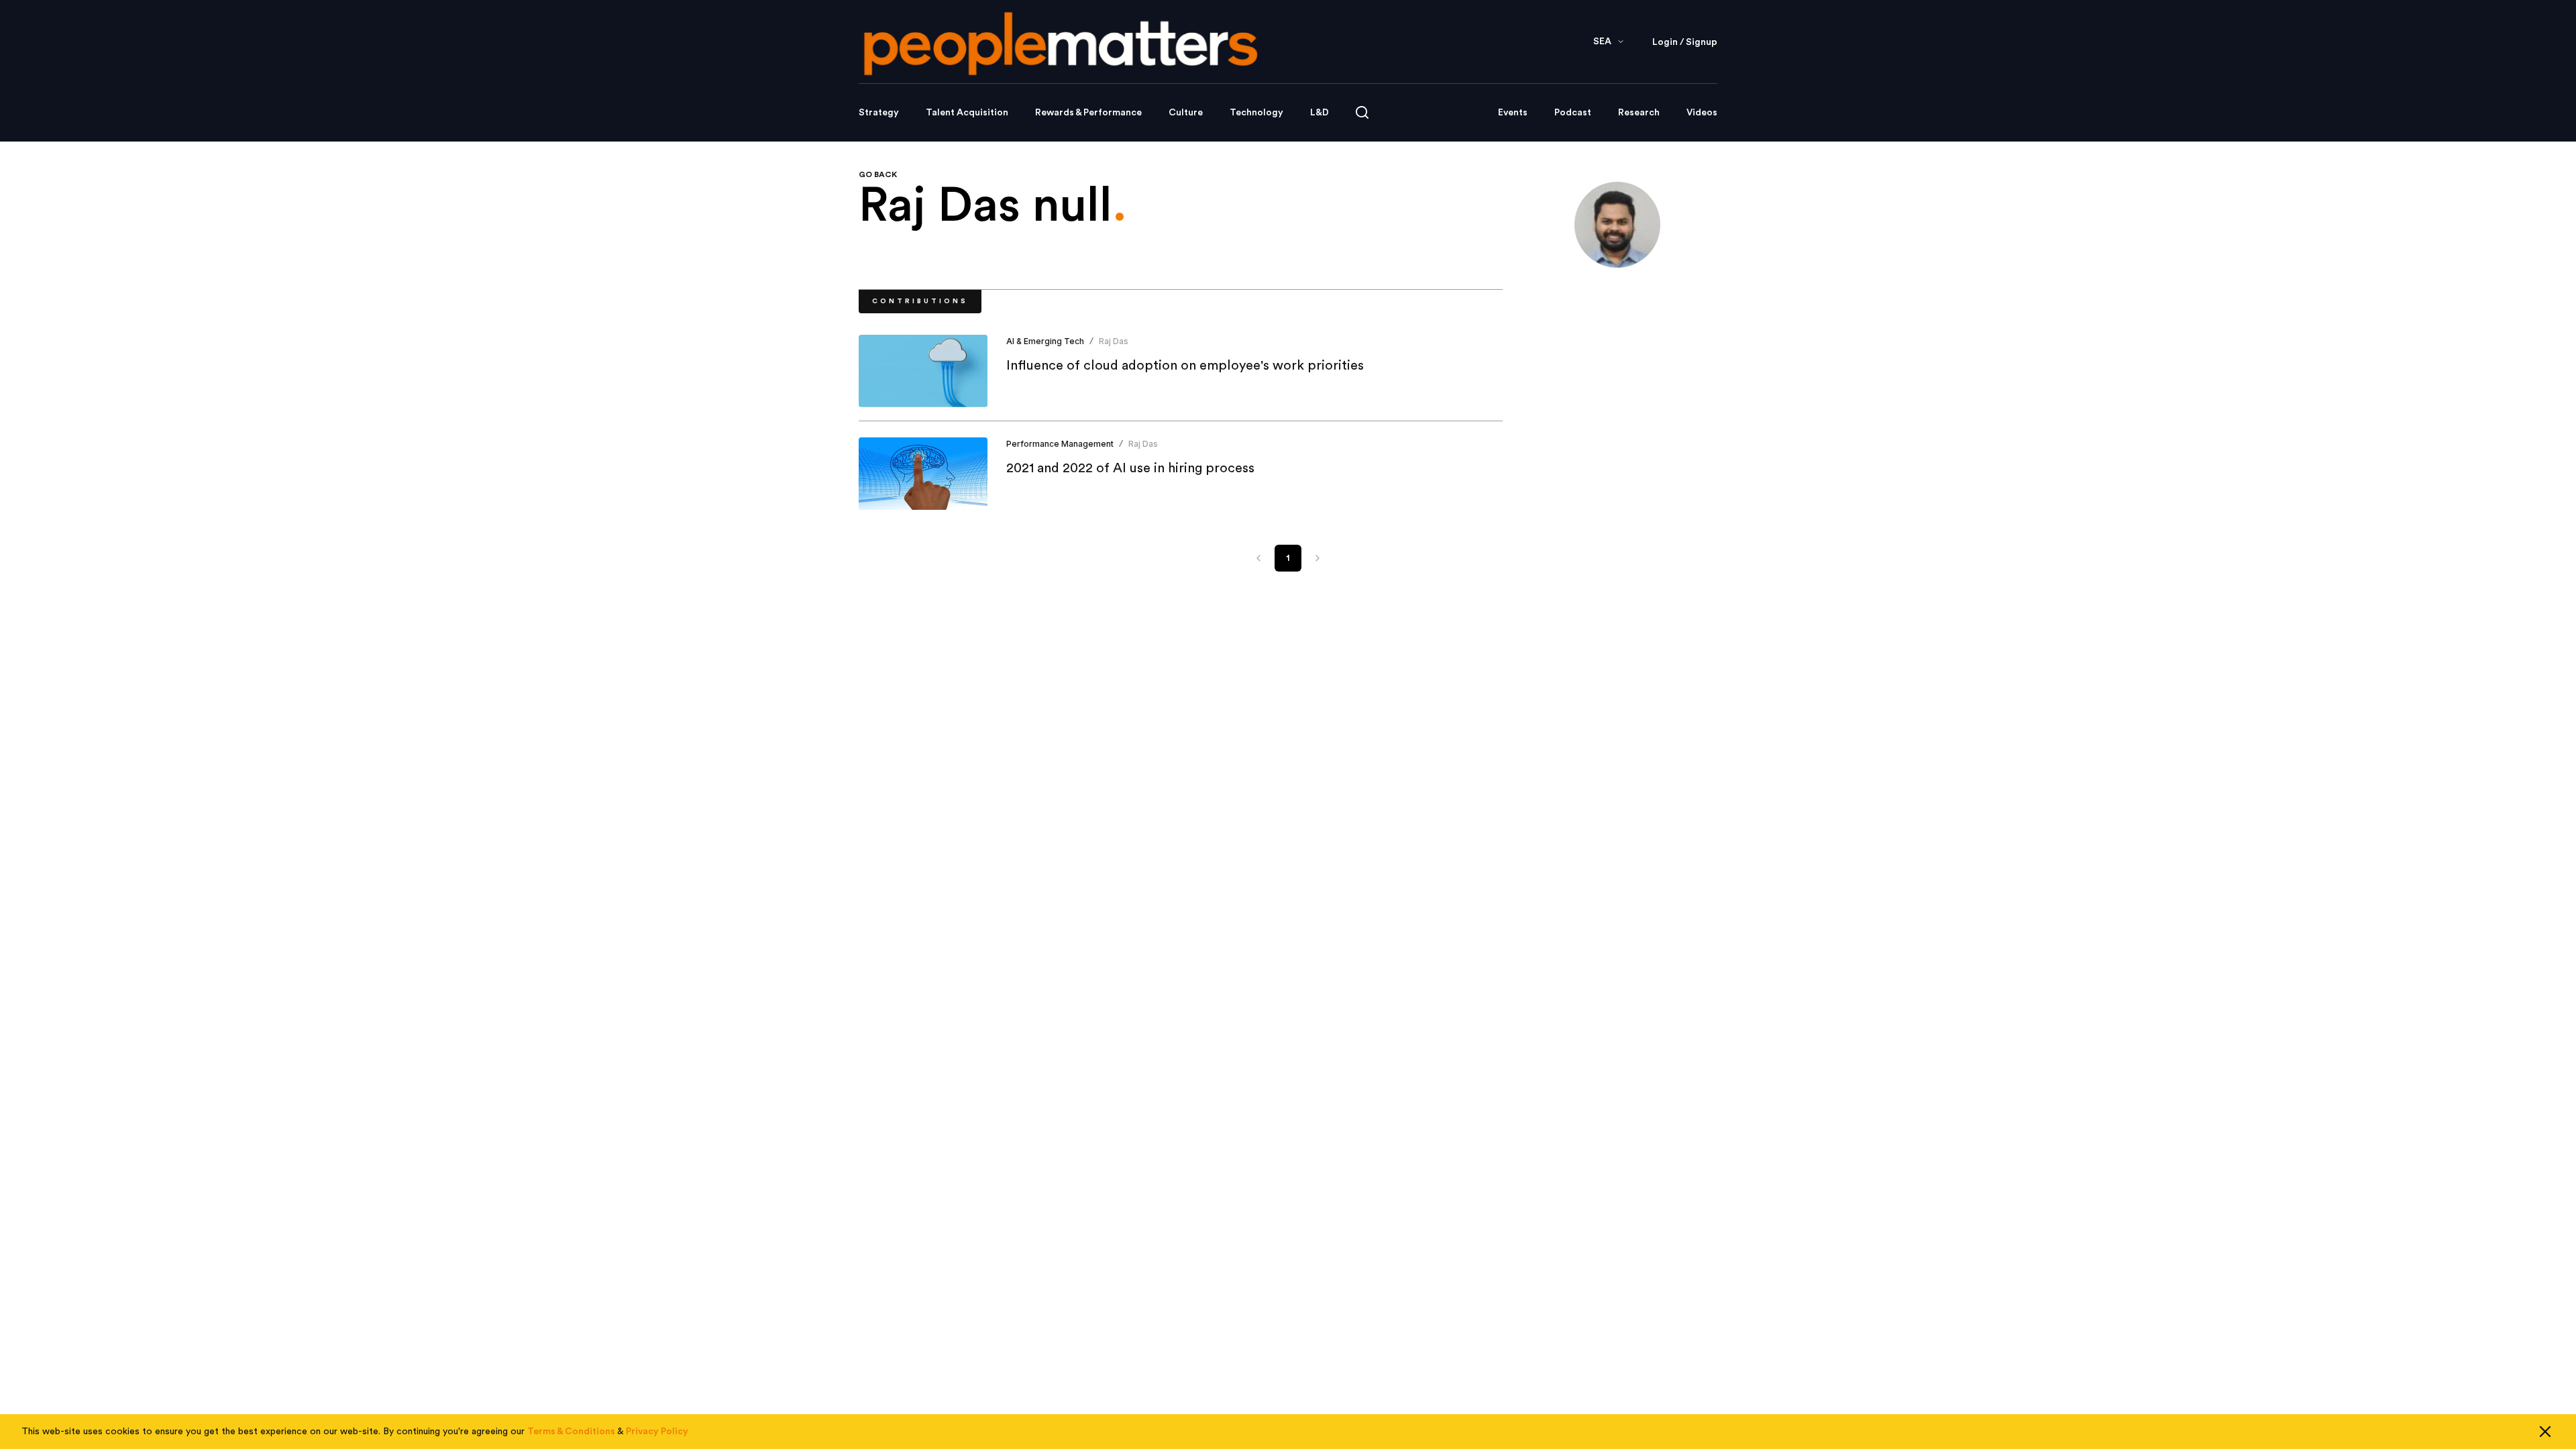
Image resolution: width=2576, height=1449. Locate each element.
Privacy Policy (657, 1432)
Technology (1256, 113)
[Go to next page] (1318, 558)
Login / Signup (1685, 42)
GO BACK (878, 174)
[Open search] (1362, 112)
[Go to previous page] (1258, 558)
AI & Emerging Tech (1045, 341)
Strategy (879, 113)
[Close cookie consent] (2545, 1432)
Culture (1186, 113)
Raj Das (1114, 341)
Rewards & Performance (1088, 113)
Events (1513, 113)
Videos (1702, 113)
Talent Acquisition (967, 113)
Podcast (1573, 113)
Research (1639, 113)
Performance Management (1060, 444)
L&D (1320, 113)
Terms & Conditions (571, 1432)
